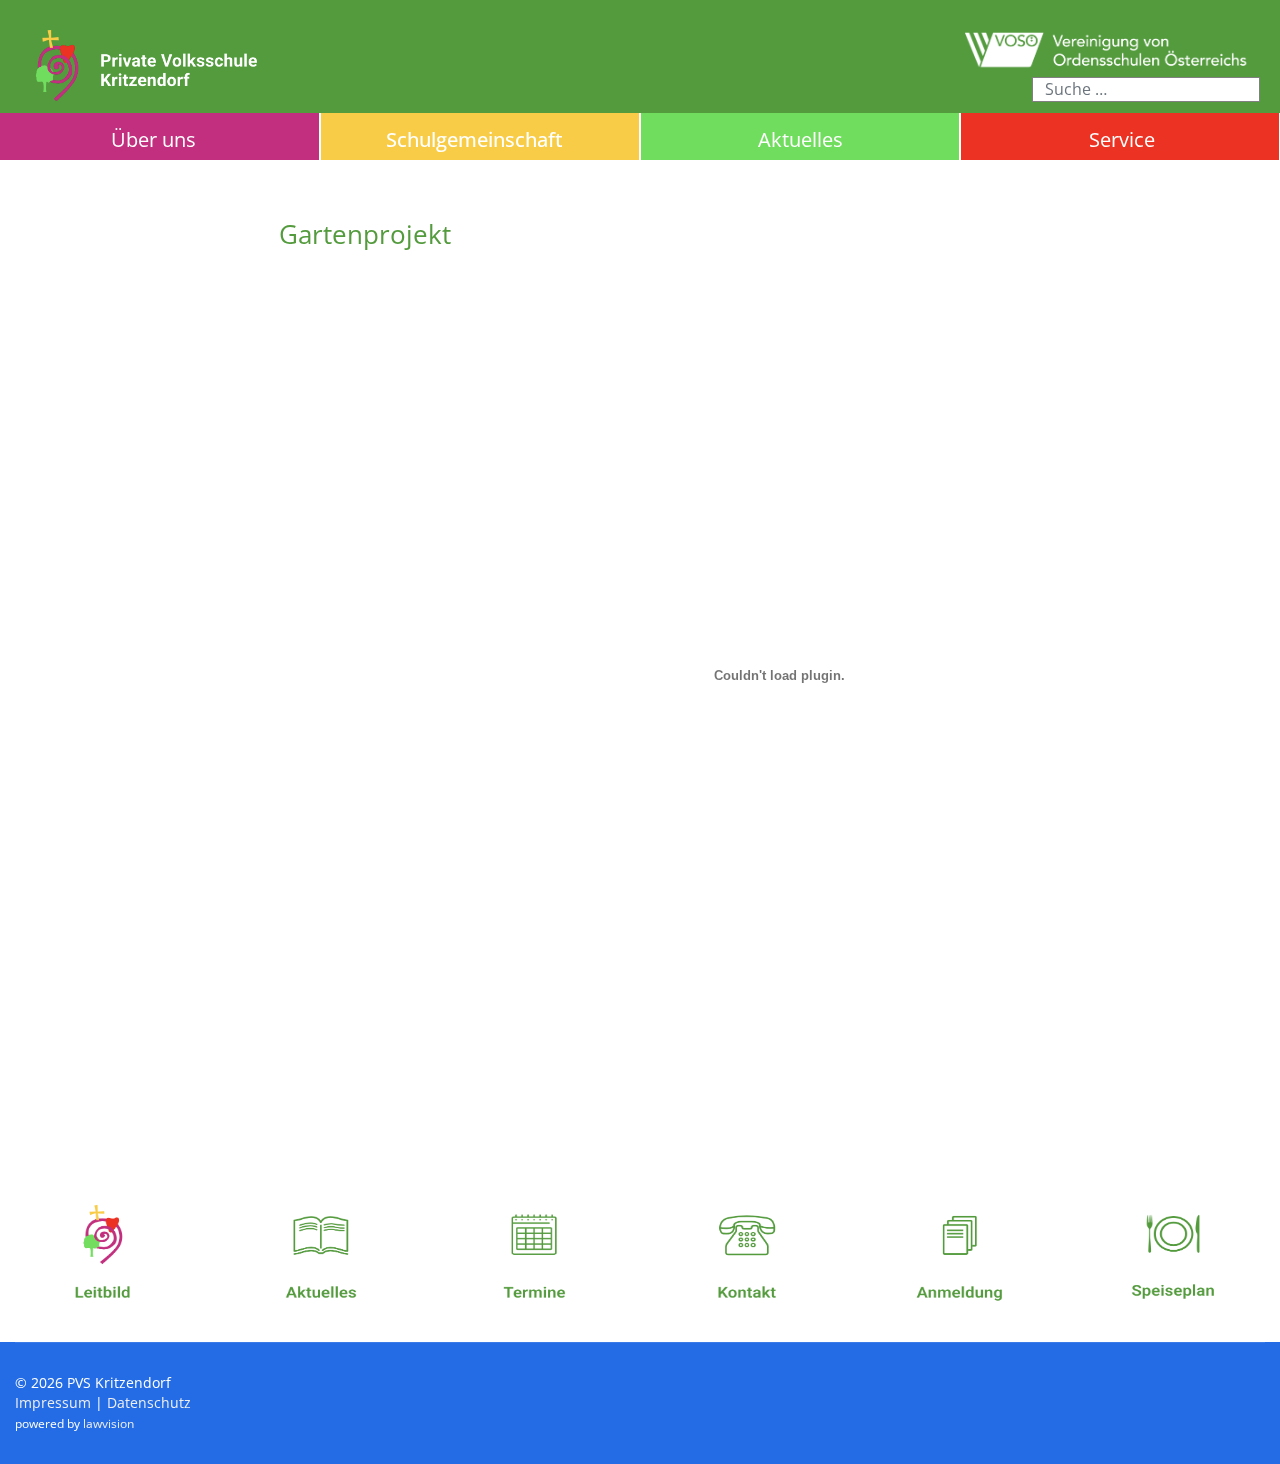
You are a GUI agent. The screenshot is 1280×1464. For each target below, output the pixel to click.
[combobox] (1146, 89)
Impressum (53, 1402)
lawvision (108, 1423)
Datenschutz (149, 1402)
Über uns (153, 139)
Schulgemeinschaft (474, 139)
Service (1122, 140)
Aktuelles (800, 139)
